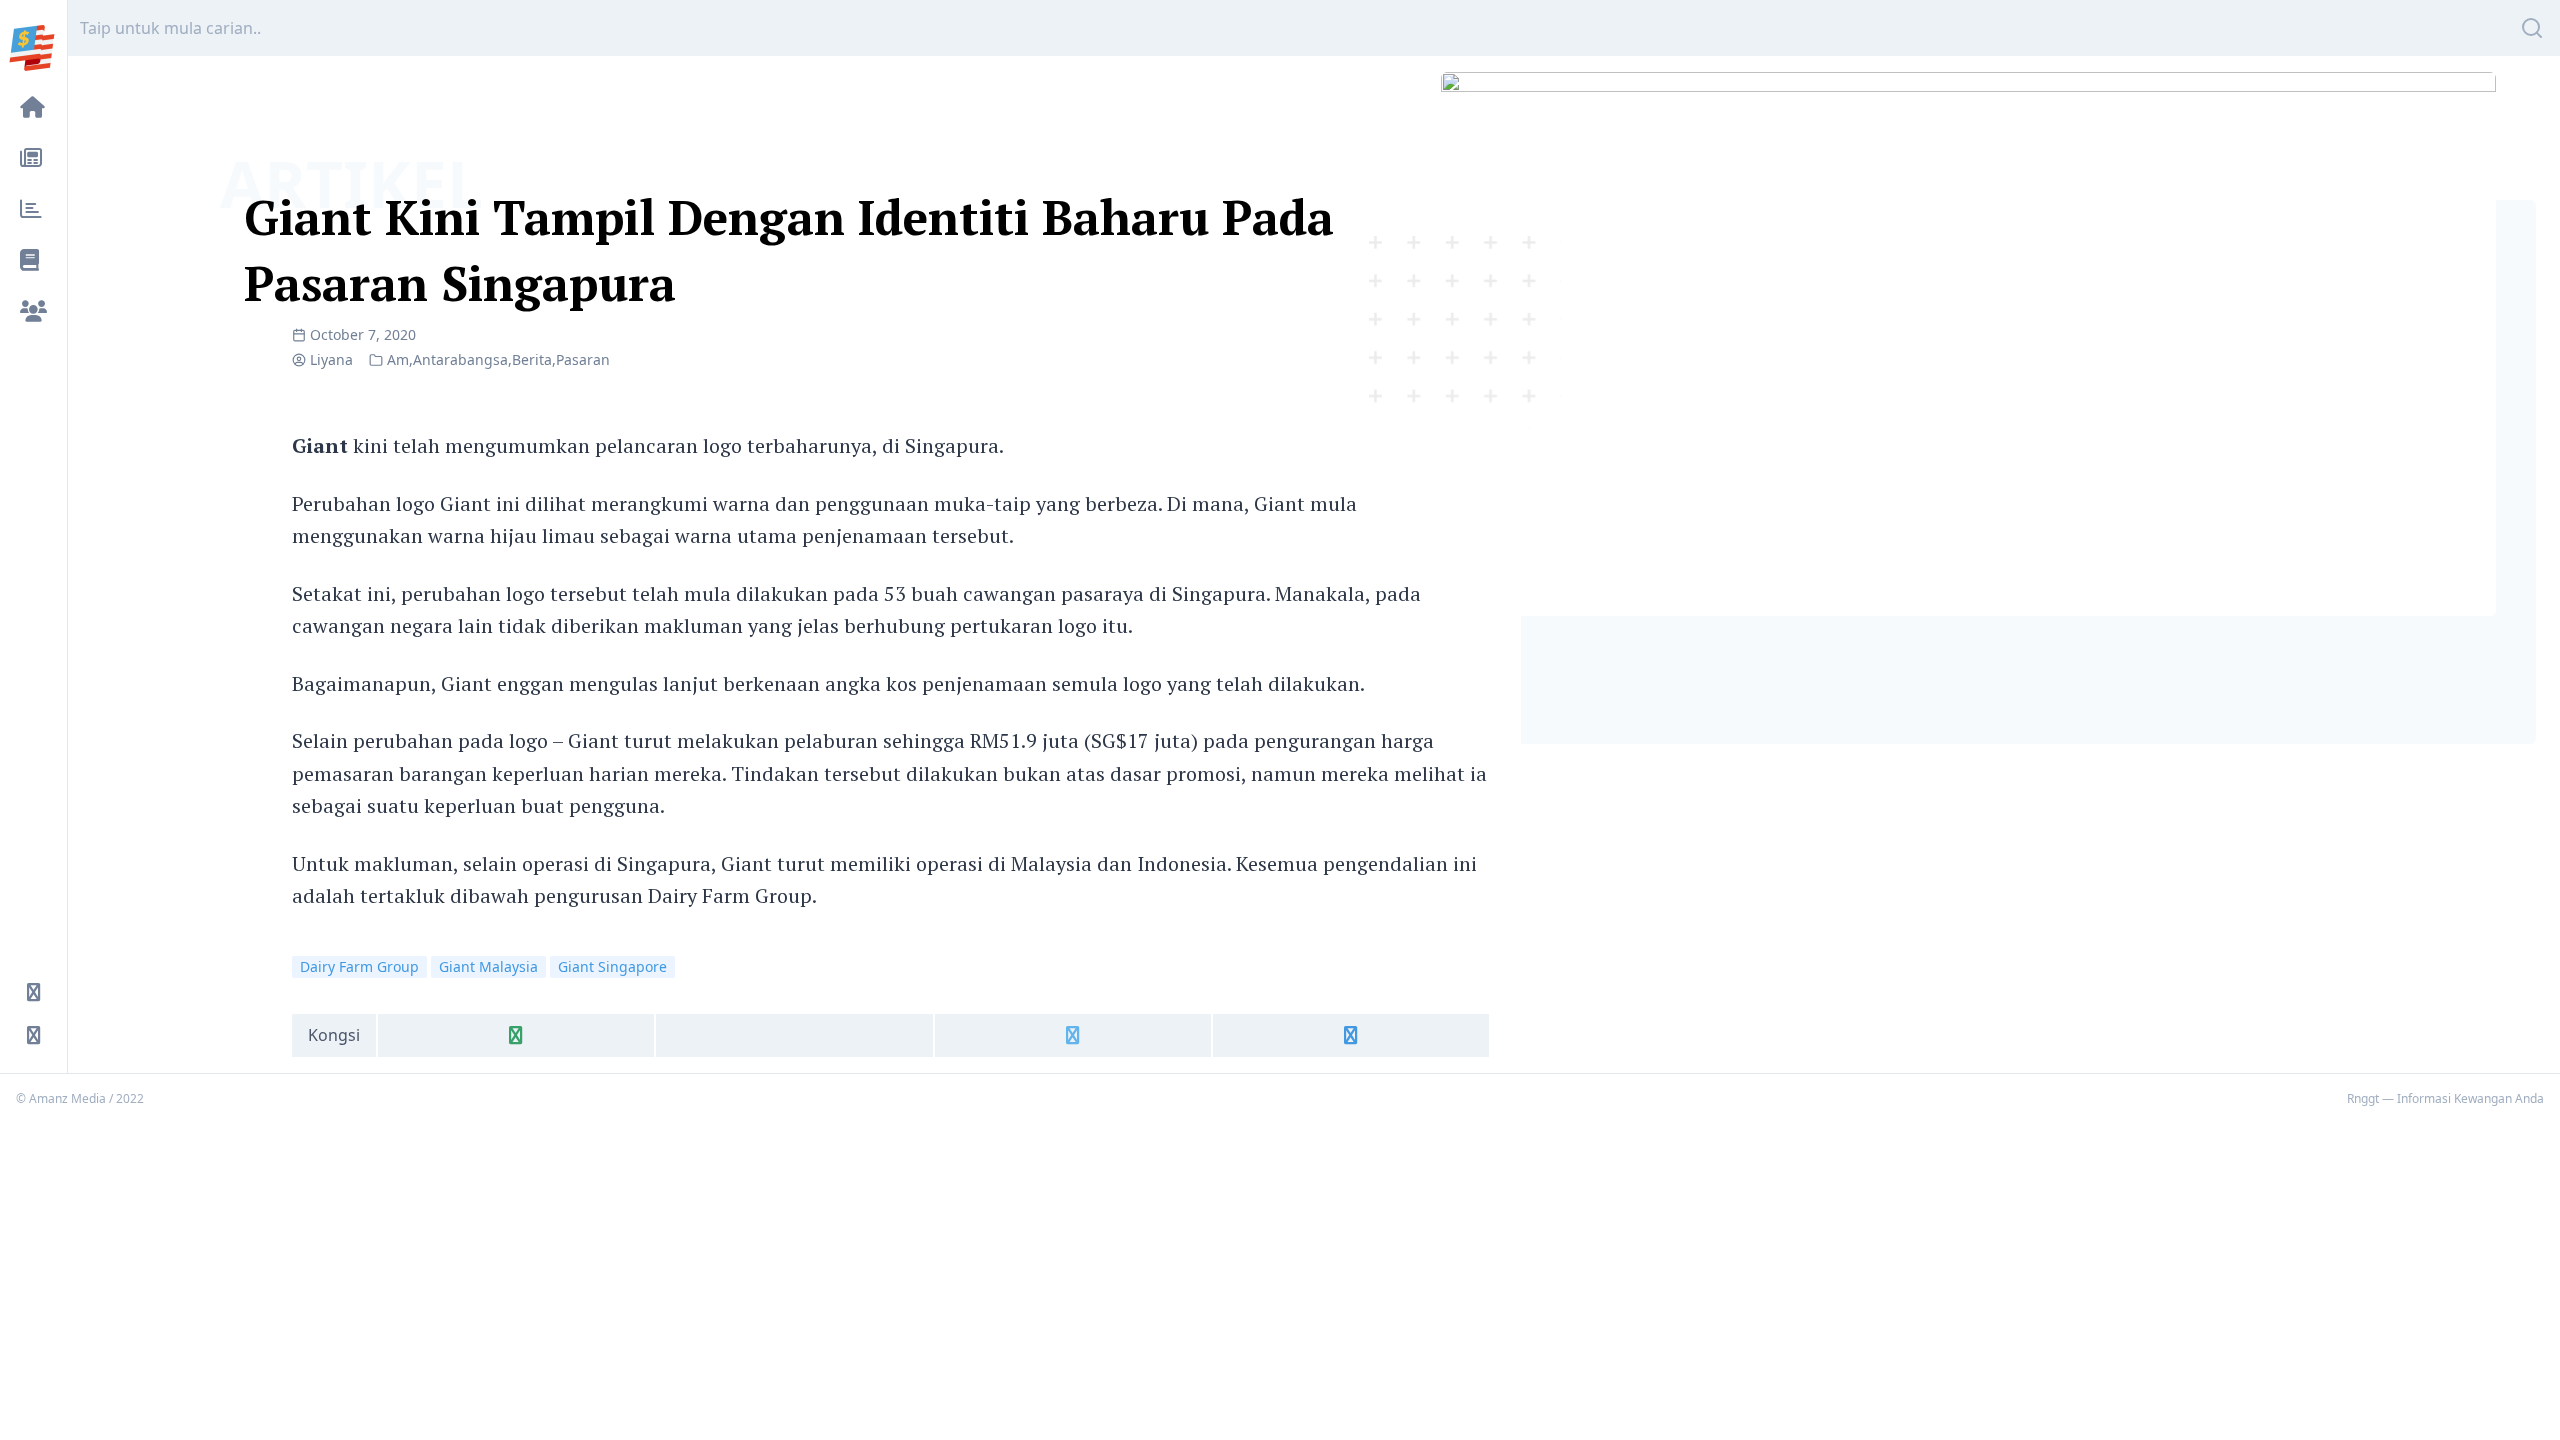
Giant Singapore (612, 966)
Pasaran (583, 359)
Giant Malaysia (488, 966)
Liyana (331, 359)
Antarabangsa (460, 359)
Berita (532, 359)
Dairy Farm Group (359, 966)
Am (398, 359)
